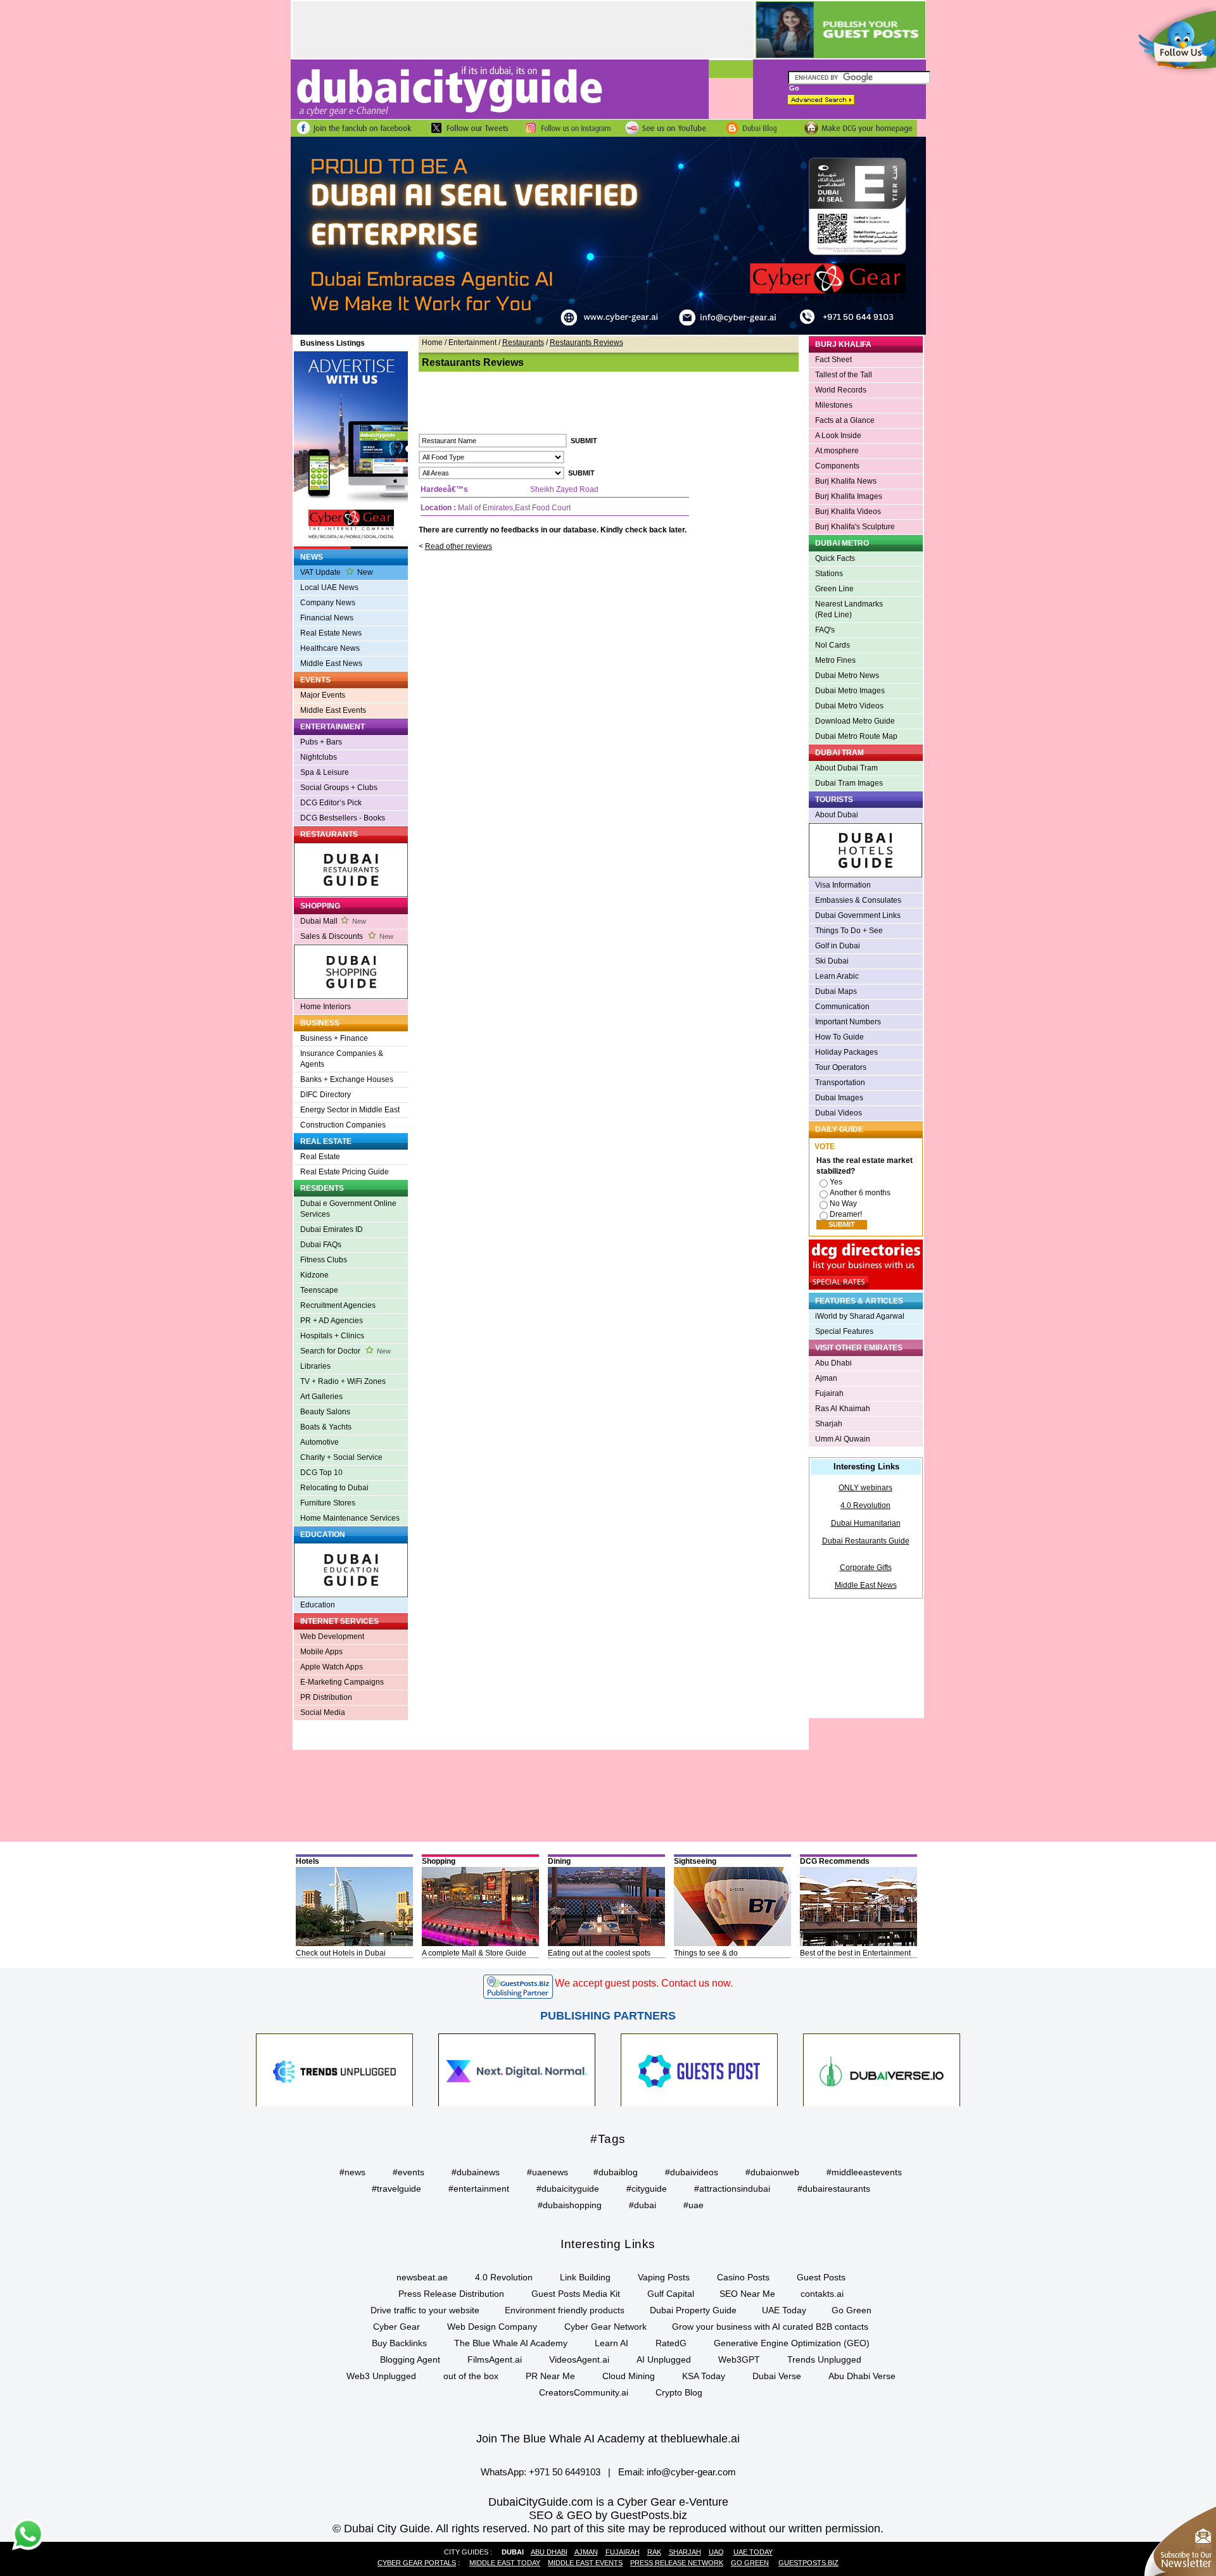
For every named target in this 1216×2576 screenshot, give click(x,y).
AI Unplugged (664, 2359)
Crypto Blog (679, 2392)
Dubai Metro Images (850, 691)
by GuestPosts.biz (641, 2515)
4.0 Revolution (865, 1505)
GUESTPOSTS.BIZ (808, 2563)
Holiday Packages (846, 1052)
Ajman (826, 1378)
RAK (654, 2552)
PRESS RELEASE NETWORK (677, 2563)
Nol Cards (833, 645)
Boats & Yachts (326, 1427)
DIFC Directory (326, 1095)
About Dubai (837, 815)
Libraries (315, 1366)
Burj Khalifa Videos (848, 512)
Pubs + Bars (321, 742)
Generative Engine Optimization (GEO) (792, 2343)
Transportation (840, 1083)
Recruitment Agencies (338, 1305)
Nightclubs (319, 757)
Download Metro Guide (855, 721)
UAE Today (784, 2310)
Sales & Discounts (347, 936)
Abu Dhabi (833, 1363)
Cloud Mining (629, 2376)
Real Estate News (331, 633)
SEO (541, 2515)
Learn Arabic (837, 976)
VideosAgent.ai (579, 2359)
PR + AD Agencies (332, 1321)
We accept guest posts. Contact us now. (644, 1983)
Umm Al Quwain (843, 1439)
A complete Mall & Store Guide (474, 1953)
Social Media (323, 1712)
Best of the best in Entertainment (855, 1953)
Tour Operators (841, 1067)
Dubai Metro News (847, 675)
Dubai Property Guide (693, 2310)
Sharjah (829, 1424)
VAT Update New (337, 572)
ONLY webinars (865, 1488)
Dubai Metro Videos (849, 706)
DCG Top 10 (321, 1473)
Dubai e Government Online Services (348, 1209)
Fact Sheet (833, 360)
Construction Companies (343, 1125)
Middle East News (331, 663)
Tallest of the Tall (844, 375)
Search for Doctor (345, 1351)
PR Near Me (550, 2376)
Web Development (332, 1637)
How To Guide (839, 1037)
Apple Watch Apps (332, 1667)
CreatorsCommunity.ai (584, 2392)
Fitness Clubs (324, 1260)
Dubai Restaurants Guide (866, 1541)
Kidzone (314, 1275)
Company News (328, 603)
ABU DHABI (549, 2552)
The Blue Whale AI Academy (511, 2343)
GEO (579, 2515)
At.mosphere (837, 451)
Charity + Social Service (341, 1457)
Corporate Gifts (866, 1568)
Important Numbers (848, 1022)
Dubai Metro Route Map (856, 736)
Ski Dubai (832, 961)
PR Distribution (326, 1697)
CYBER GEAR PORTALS (417, 2563)
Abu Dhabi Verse (862, 2376)
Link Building (585, 2277)
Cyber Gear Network (605, 2327)
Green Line (834, 589)
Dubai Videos (839, 1113)
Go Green (852, 2310)
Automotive (320, 1442)
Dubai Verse (777, 2376)
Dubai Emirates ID (332, 1229)
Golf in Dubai (838, 946)
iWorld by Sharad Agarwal (860, 1316)
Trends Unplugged (824, 2359)
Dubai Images (839, 1098)
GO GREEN (750, 2563)
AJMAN (586, 2552)
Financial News (327, 618)
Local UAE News (329, 587)
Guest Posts (821, 2277)
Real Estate (320, 1157)
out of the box (471, 2376)
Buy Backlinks (399, 2343)
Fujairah (829, 1393)
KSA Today (704, 2376)
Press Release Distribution (451, 2294)
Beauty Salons (325, 1412)
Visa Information (843, 885)
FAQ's (825, 630)
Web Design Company (492, 2327)
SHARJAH (685, 2552)
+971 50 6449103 (565, 2472)
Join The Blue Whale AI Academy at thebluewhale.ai (608, 2439)
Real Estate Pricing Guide (345, 1172)
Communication (842, 1007)
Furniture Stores (328, 1503)
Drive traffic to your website (425, 2310)
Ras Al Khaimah (843, 1409)
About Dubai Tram (846, 768)
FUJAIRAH (623, 2552)
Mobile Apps (321, 1652)
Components (837, 466)
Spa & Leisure (325, 772)
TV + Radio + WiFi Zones (343, 1381)
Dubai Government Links (858, 915)
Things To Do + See (849, 931)
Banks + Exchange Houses (347, 1079)
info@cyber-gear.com (691, 2472)
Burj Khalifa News (846, 481)
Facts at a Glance (845, 420)
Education (318, 1605)
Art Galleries (321, 1397)
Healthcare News (330, 648)
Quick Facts (835, 558)
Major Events (323, 695)
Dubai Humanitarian (866, 1523)
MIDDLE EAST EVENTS (585, 2563)
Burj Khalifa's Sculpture (855, 527)
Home (432, 342)
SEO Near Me (747, 2294)
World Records (841, 390)
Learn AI (611, 2343)
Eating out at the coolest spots (599, 1953)
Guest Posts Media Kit (576, 2294)
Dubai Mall (333, 921)
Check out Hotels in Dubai (341, 1953)
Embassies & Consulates (858, 900)
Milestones (834, 405)
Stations (829, 574)
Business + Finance (334, 1038)
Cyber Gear (396, 2327)
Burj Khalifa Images (849, 496)
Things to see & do (706, 1953)
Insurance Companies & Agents (342, 1059)
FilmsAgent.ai (495, 2359)
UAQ (716, 2552)
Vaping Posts (664, 2277)
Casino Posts (743, 2277)
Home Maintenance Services (350, 1518)
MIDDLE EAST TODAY (505, 2563)
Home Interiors (326, 1007)
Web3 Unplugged (381, 2376)
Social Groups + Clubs (339, 788)
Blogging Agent (410, 2359)
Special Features (844, 1331)
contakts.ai (822, 2294)
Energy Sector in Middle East (350, 1110)
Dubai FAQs (321, 1245)
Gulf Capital (671, 2294)
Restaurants (523, 342)
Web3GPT (739, 2359)
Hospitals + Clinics (332, 1336)
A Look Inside (838, 436)
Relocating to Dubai (334, 1488)
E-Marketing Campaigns (342, 1682)
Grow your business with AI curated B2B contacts (770, 2327)
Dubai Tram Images (849, 783)
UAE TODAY (753, 2552)
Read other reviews (459, 546)
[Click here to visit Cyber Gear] (608, 332)
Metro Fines (835, 660)
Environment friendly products (565, 2310)
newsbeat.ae (422, 2277)
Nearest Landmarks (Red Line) (849, 609)
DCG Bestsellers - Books (343, 818)
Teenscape (319, 1290)
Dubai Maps (836, 991)
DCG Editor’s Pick (331, 803)
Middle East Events (333, 710)
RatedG (671, 2343)
